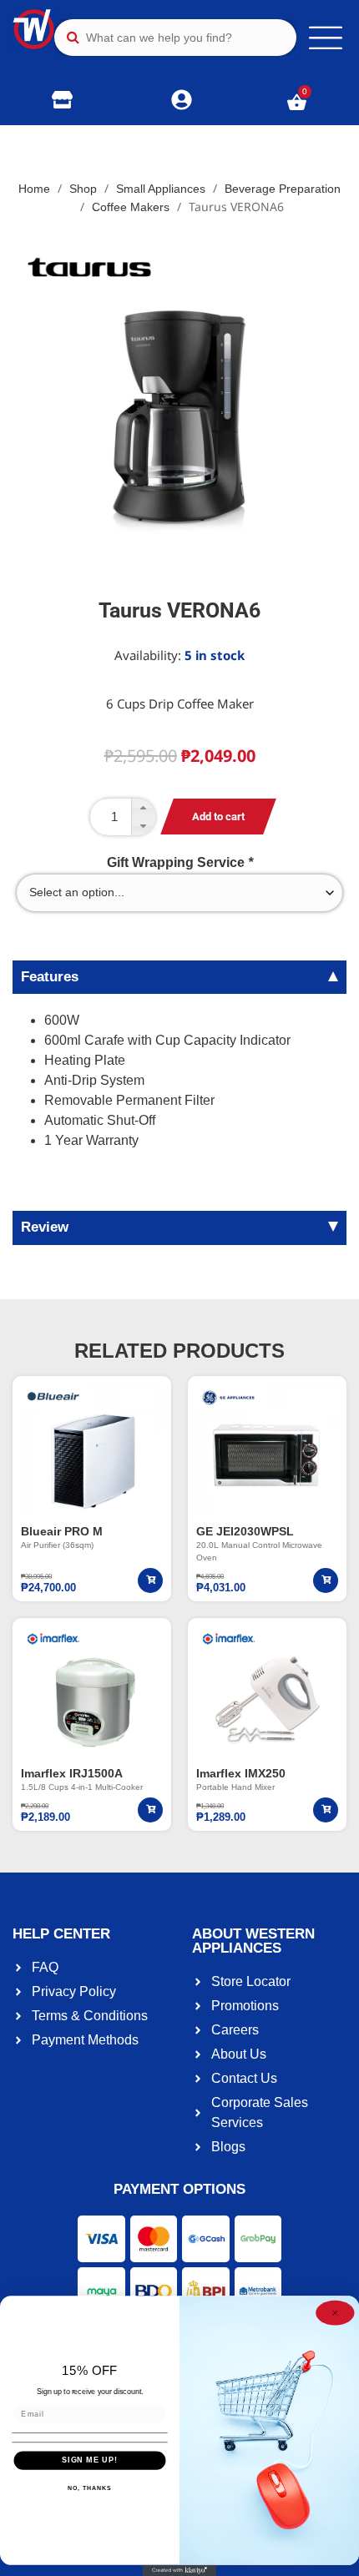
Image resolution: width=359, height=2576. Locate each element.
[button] (143, 808)
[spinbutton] (123, 817)
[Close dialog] (335, 2313)
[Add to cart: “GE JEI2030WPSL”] (326, 1580)
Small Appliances (161, 189)
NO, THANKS (89, 2488)
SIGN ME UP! (90, 2460)
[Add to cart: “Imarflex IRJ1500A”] (150, 1810)
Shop (83, 189)
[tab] (179, 977)
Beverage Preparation (283, 189)
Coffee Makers (131, 207)
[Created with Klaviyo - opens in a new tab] (179, 2571)
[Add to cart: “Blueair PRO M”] (150, 1580)
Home (34, 189)
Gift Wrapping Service (180, 863)
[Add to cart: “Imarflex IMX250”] (326, 1810)
